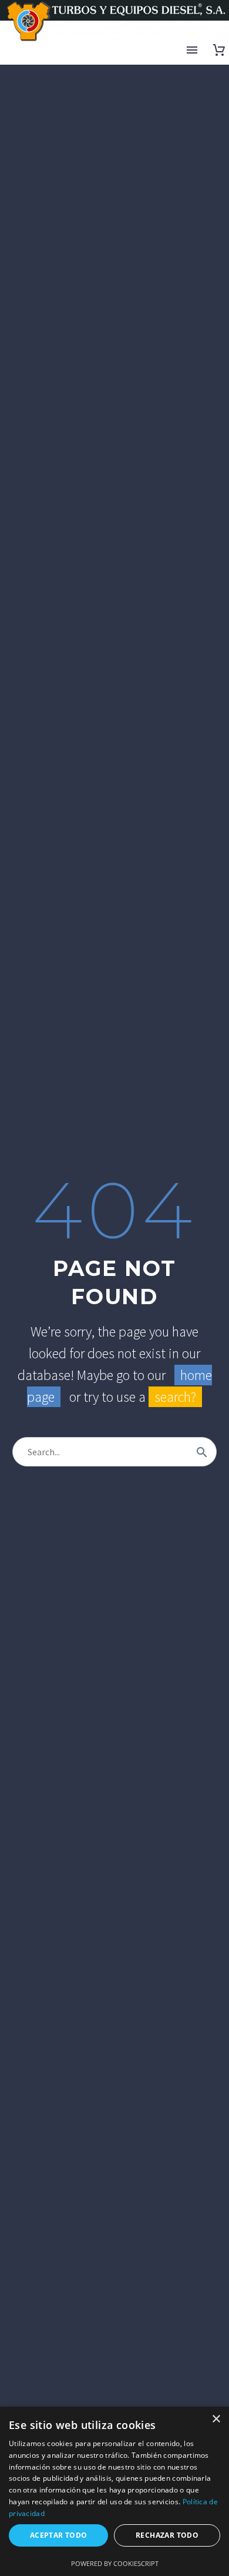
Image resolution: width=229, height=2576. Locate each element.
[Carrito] (219, 50)
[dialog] (114, 2491)
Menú (192, 50)
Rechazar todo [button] (167, 2535)
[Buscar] (202, 1452)
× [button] (216, 2419)
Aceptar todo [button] (59, 2535)
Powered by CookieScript (115, 2563)
